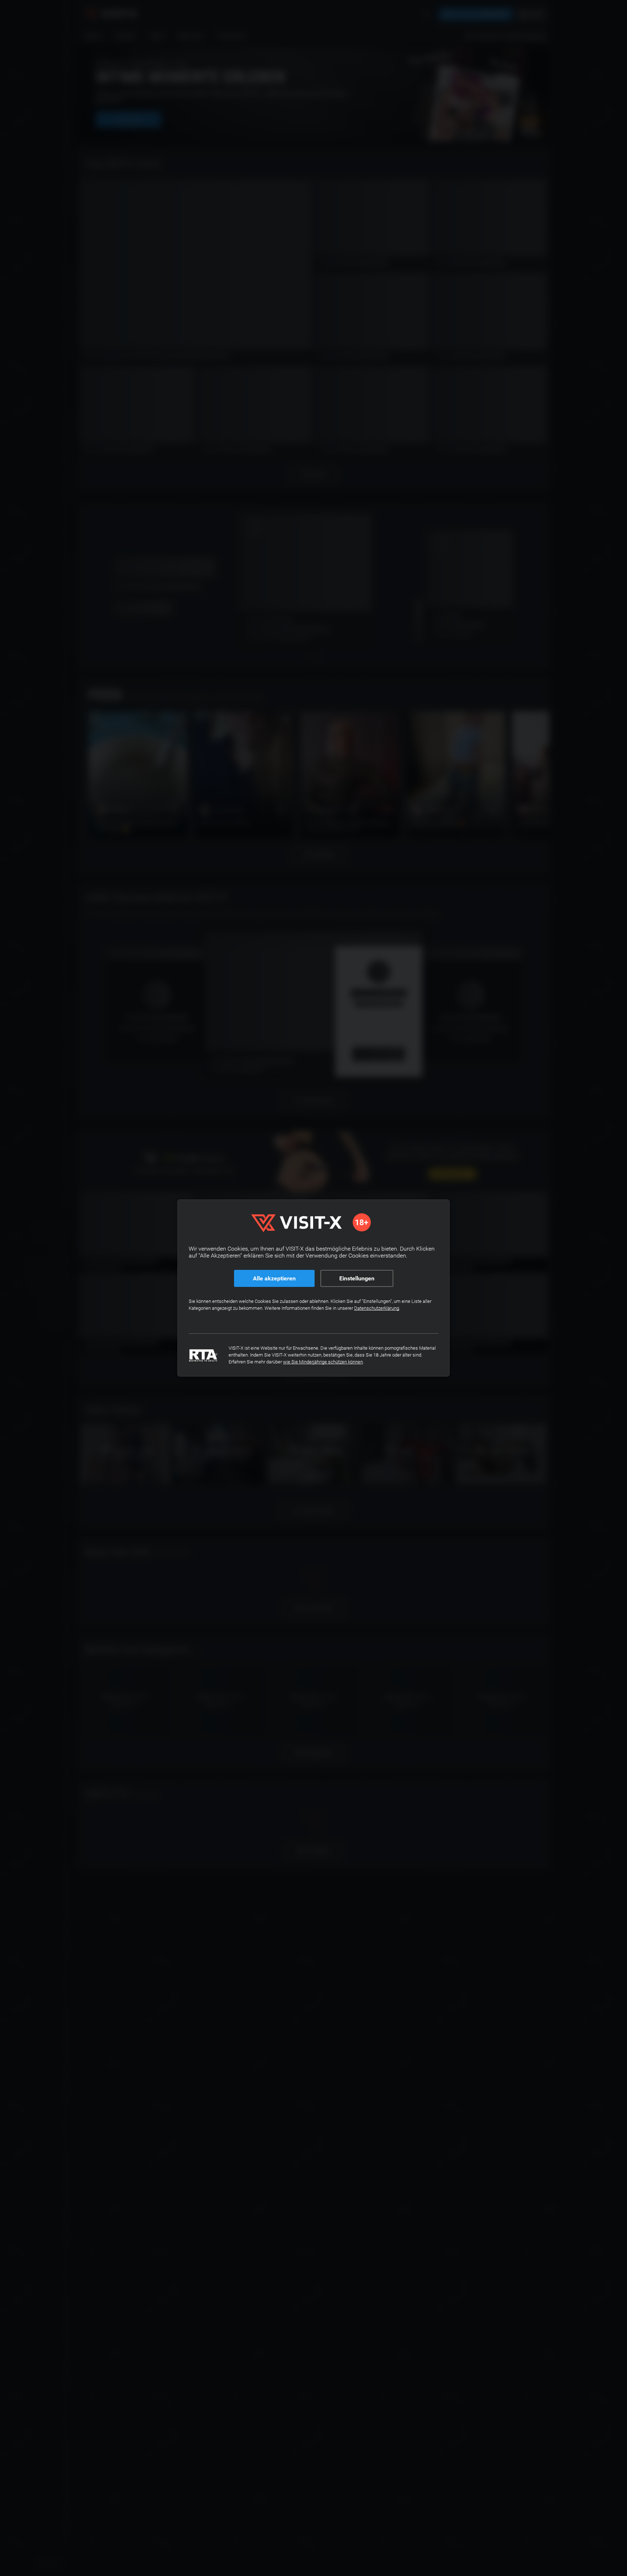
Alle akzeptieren (274, 1278)
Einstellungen (357, 1278)
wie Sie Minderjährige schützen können (323, 1362)
